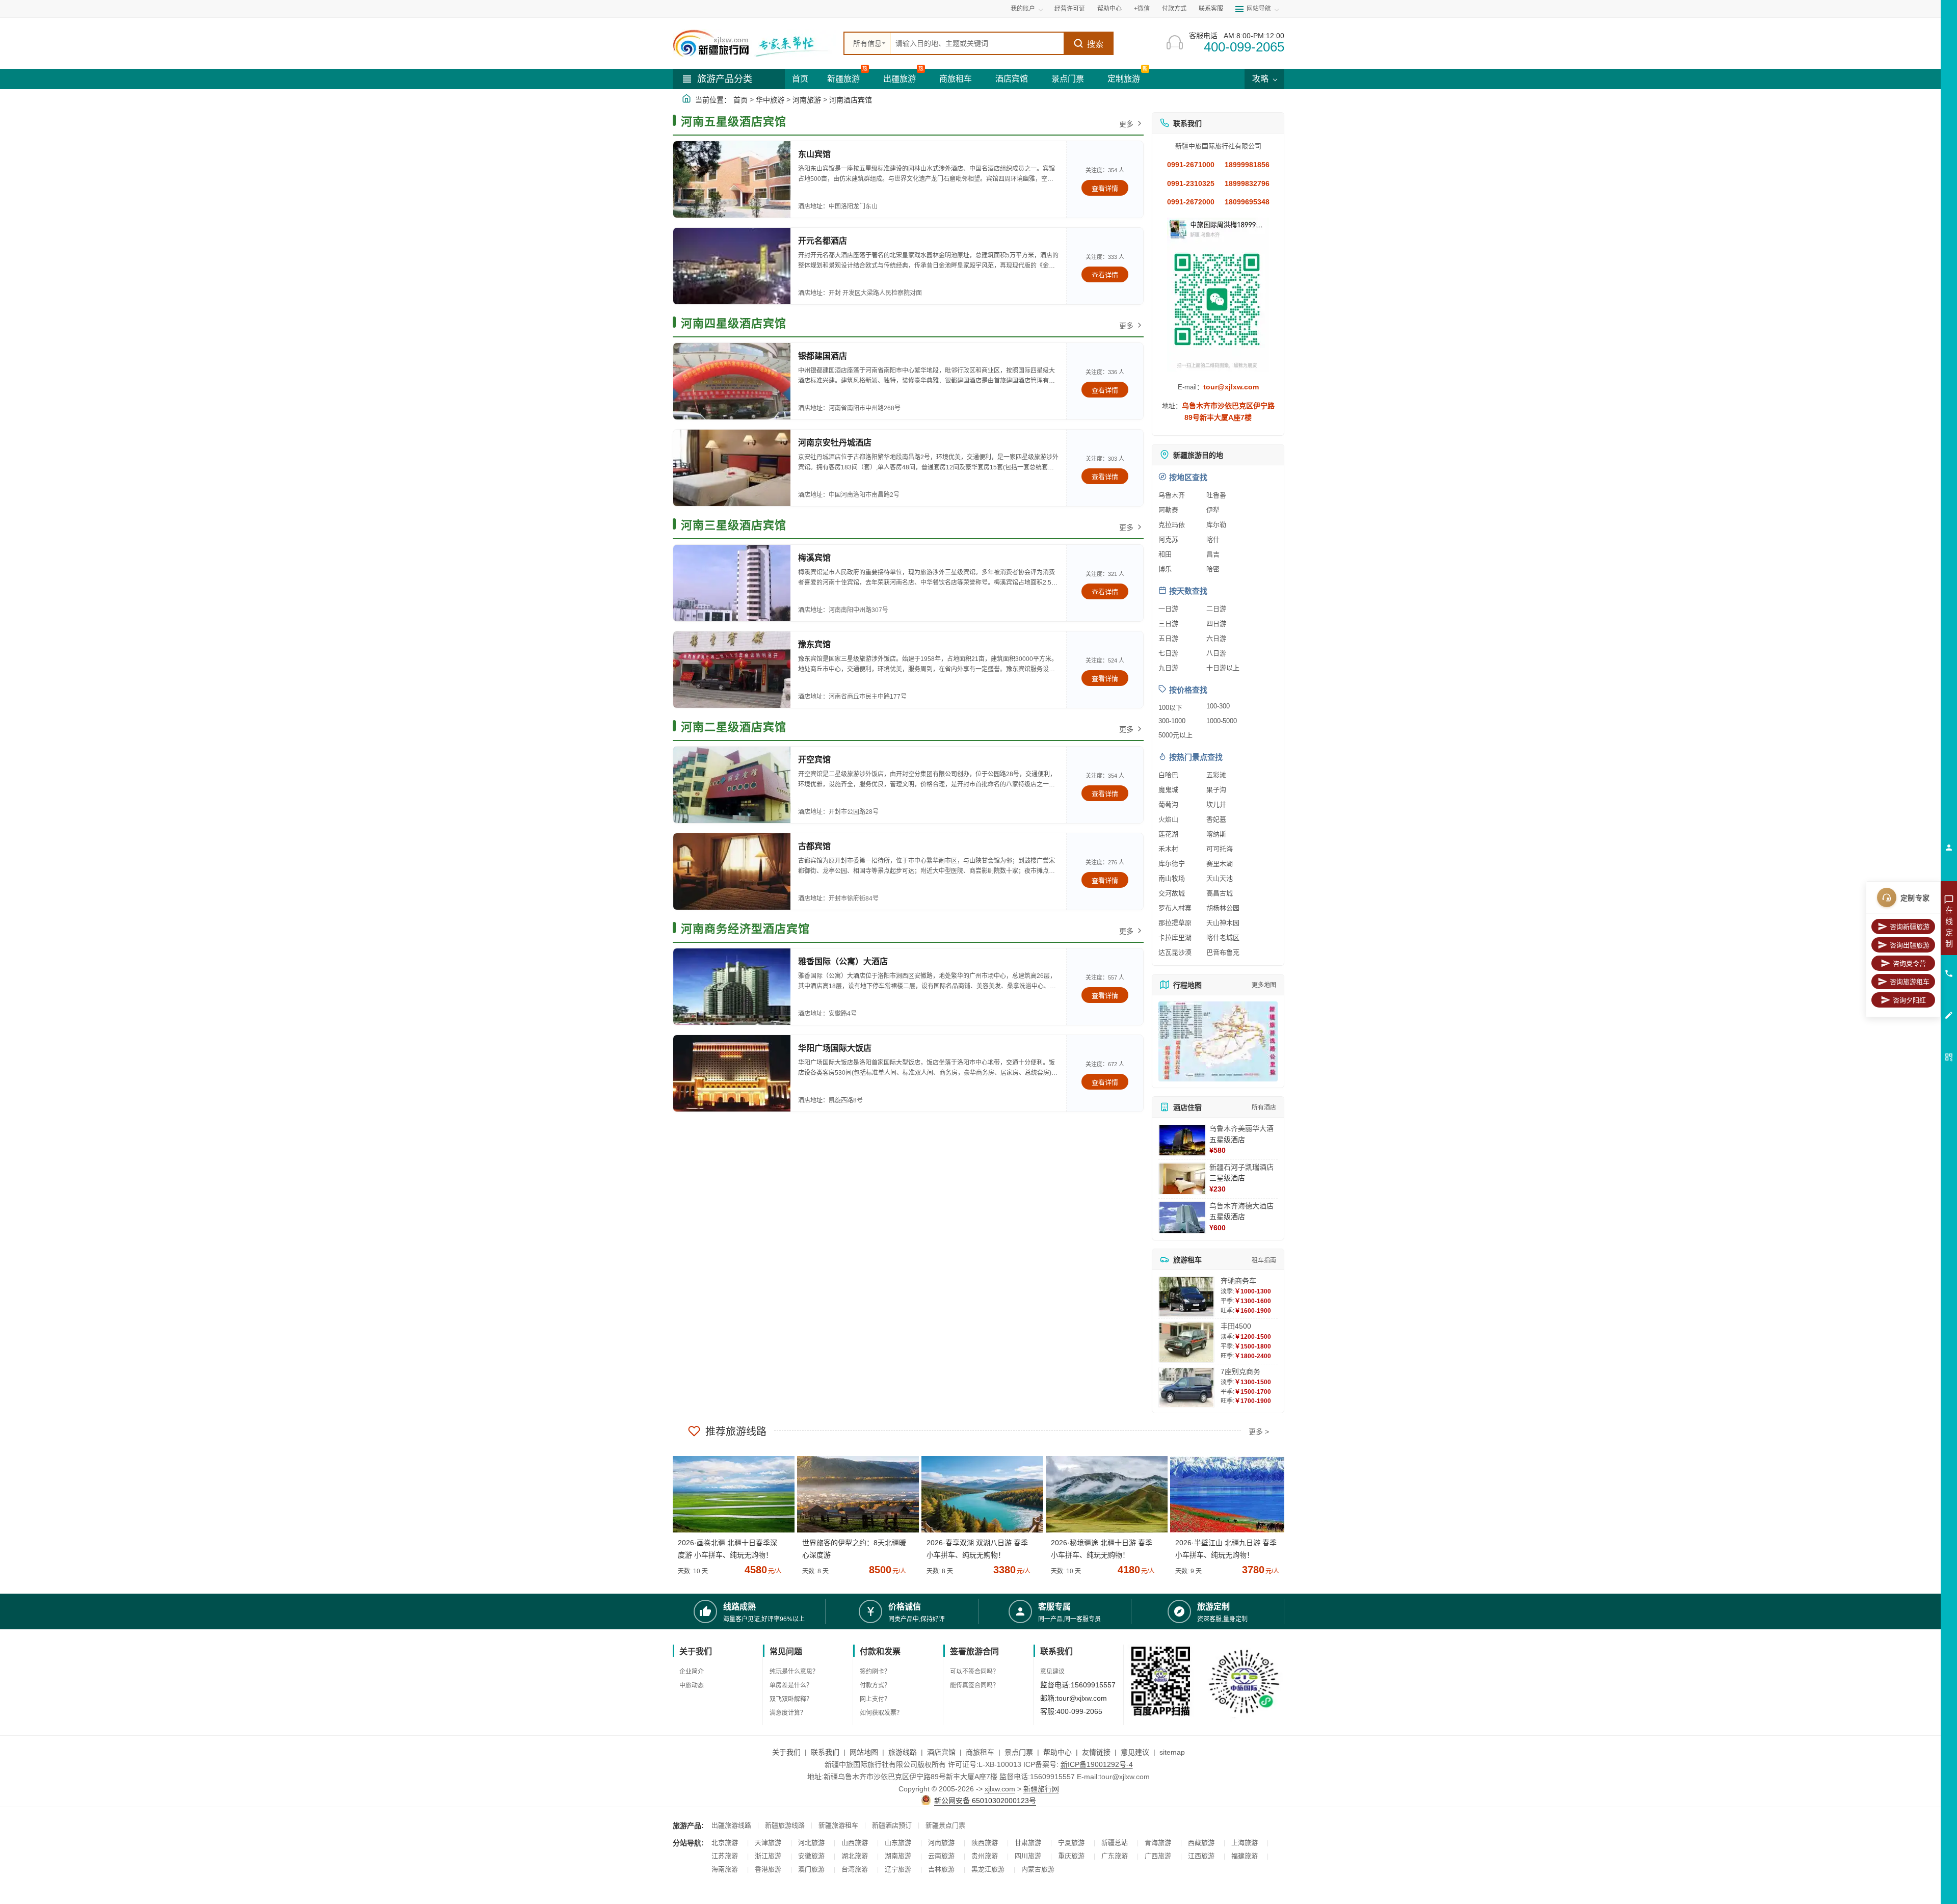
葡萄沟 (1168, 804)
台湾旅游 (855, 1869)
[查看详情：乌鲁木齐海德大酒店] (1182, 1218)
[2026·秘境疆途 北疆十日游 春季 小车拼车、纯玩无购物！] (1103, 1494)
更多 (1126, 124)
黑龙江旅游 (988, 1869)
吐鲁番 (1216, 495)
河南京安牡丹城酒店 (835, 443)
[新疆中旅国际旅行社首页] (754, 43)
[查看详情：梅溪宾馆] (732, 583)
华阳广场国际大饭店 (835, 1048)
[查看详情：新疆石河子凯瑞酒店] (1182, 1179)
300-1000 (1172, 721)
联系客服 (1211, 9)
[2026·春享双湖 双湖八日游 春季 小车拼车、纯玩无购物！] (978, 1494)
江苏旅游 (725, 1856)
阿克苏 (1168, 539)
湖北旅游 (855, 1856)
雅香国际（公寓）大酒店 (843, 961)
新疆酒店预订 (892, 1825)
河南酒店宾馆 (851, 100)
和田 (1165, 554)
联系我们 (825, 1752)
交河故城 (1172, 893)
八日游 (1216, 653)
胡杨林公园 (1223, 908)
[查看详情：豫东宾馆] (732, 670)
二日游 (1216, 609)
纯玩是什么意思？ (794, 1672)
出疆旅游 (900, 79)
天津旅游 (768, 1843)
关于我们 (786, 1752)
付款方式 (1174, 9)
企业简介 (692, 1672)
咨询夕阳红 (1909, 1000)
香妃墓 (1216, 819)
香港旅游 (768, 1869)
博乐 (1165, 569)
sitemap (1172, 1752)
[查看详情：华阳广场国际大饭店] (732, 1073)
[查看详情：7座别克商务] (1186, 1387)
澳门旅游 (811, 1869)
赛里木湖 (1220, 864)
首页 (800, 79)
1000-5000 (1222, 721)
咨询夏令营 (1909, 963)
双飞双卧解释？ (791, 1699)
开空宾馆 (814, 760)
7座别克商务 (1240, 1371)
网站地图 (864, 1752)
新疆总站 (1115, 1843)
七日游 (1168, 653)
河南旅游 (807, 100)
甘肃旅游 (1028, 1843)
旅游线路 (903, 1752)
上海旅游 (1245, 1843)
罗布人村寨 (1175, 908)
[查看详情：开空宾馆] (732, 785)
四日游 (1216, 624)
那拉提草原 (1175, 923)
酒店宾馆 (1012, 79)
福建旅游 (1245, 1856)
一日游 (1168, 609)
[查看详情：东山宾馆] (732, 179)
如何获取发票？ (881, 1713)
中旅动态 (692, 1685)
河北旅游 (811, 1843)
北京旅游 (725, 1843)
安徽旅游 (811, 1856)
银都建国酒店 (823, 356)
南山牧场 (1172, 878)
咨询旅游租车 (1910, 982)
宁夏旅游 (1071, 1843)
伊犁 (1213, 510)
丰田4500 (1236, 1326)
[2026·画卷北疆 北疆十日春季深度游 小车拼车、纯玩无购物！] (730, 1494)
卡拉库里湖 (1175, 937)
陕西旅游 (985, 1843)
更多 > (1259, 1432)
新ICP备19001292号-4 (1097, 1764)
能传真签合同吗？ (974, 1685)
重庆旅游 (1071, 1856)
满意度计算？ (788, 1713)
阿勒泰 (1168, 510)
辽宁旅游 (898, 1869)
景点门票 (1068, 79)
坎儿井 (1216, 804)
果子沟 (1216, 790)
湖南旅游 (898, 1856)
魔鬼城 (1168, 790)
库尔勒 (1216, 525)
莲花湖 (1168, 834)
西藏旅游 (1201, 1843)
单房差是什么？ (791, 1685)
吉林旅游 (941, 1869)
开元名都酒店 (823, 241)
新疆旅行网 (1041, 1789)
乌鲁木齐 (1172, 495)
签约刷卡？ (875, 1672)
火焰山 (1168, 819)
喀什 (1213, 539)
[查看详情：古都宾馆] (732, 871)
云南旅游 (941, 1856)
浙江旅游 (768, 1856)
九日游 (1168, 668)
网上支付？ (875, 1699)
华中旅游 (770, 100)
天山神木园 (1223, 923)
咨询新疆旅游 (1910, 927)
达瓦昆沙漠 (1175, 952)
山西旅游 (855, 1843)
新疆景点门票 (945, 1825)
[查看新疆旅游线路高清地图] (1218, 1041)
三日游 (1168, 624)
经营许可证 (1070, 9)
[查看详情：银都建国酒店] (732, 381)
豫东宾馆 (814, 644)
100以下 (1170, 708)
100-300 (1218, 706)
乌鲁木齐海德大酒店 (1241, 1206)
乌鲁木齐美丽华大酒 (1241, 1128)
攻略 (1261, 79)
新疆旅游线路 (785, 1825)
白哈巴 (1168, 775)
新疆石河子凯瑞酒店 (1241, 1167)
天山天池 (1220, 878)
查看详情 (1105, 188)
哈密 (1213, 569)
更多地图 (1264, 985)
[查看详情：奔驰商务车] (1186, 1297)
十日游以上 (1223, 668)
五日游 (1168, 638)
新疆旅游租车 (838, 1825)
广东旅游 (1115, 1856)
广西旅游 (1158, 1856)
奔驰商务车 (1238, 1281)
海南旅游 (725, 1869)
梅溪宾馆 (814, 558)
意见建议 (1052, 1672)
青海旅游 (1158, 1843)
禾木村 (1168, 849)
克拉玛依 (1172, 525)
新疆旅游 (843, 79)
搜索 (1095, 44)
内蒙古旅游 (1038, 1869)
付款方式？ (875, 1685)
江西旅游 (1201, 1856)
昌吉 (1213, 554)
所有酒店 (1264, 1107)
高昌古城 (1220, 893)
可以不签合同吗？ (974, 1672)
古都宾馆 (814, 846)
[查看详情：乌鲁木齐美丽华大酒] (1182, 1140)
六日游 (1216, 638)
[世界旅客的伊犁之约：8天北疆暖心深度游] (854, 1494)
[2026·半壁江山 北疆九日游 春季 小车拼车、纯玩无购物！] (1227, 1494)
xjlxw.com (1000, 1789)
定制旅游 (1124, 79)
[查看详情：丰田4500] (1186, 1342)
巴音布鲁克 (1223, 952)
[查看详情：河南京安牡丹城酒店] (732, 468)
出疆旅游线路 (731, 1825)
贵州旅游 (985, 1856)
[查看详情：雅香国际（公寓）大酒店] (732, 987)
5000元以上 (1175, 735)
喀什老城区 (1223, 937)
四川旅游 (1028, 1856)
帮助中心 (1109, 9)
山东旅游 (898, 1843)
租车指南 (1264, 1260)
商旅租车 (956, 79)
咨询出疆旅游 (1910, 945)
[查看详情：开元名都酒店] (732, 266)
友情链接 (1096, 1752)
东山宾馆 (814, 154)
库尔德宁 (1172, 864)
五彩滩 (1216, 775)
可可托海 (1220, 849)
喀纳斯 (1216, 834)
